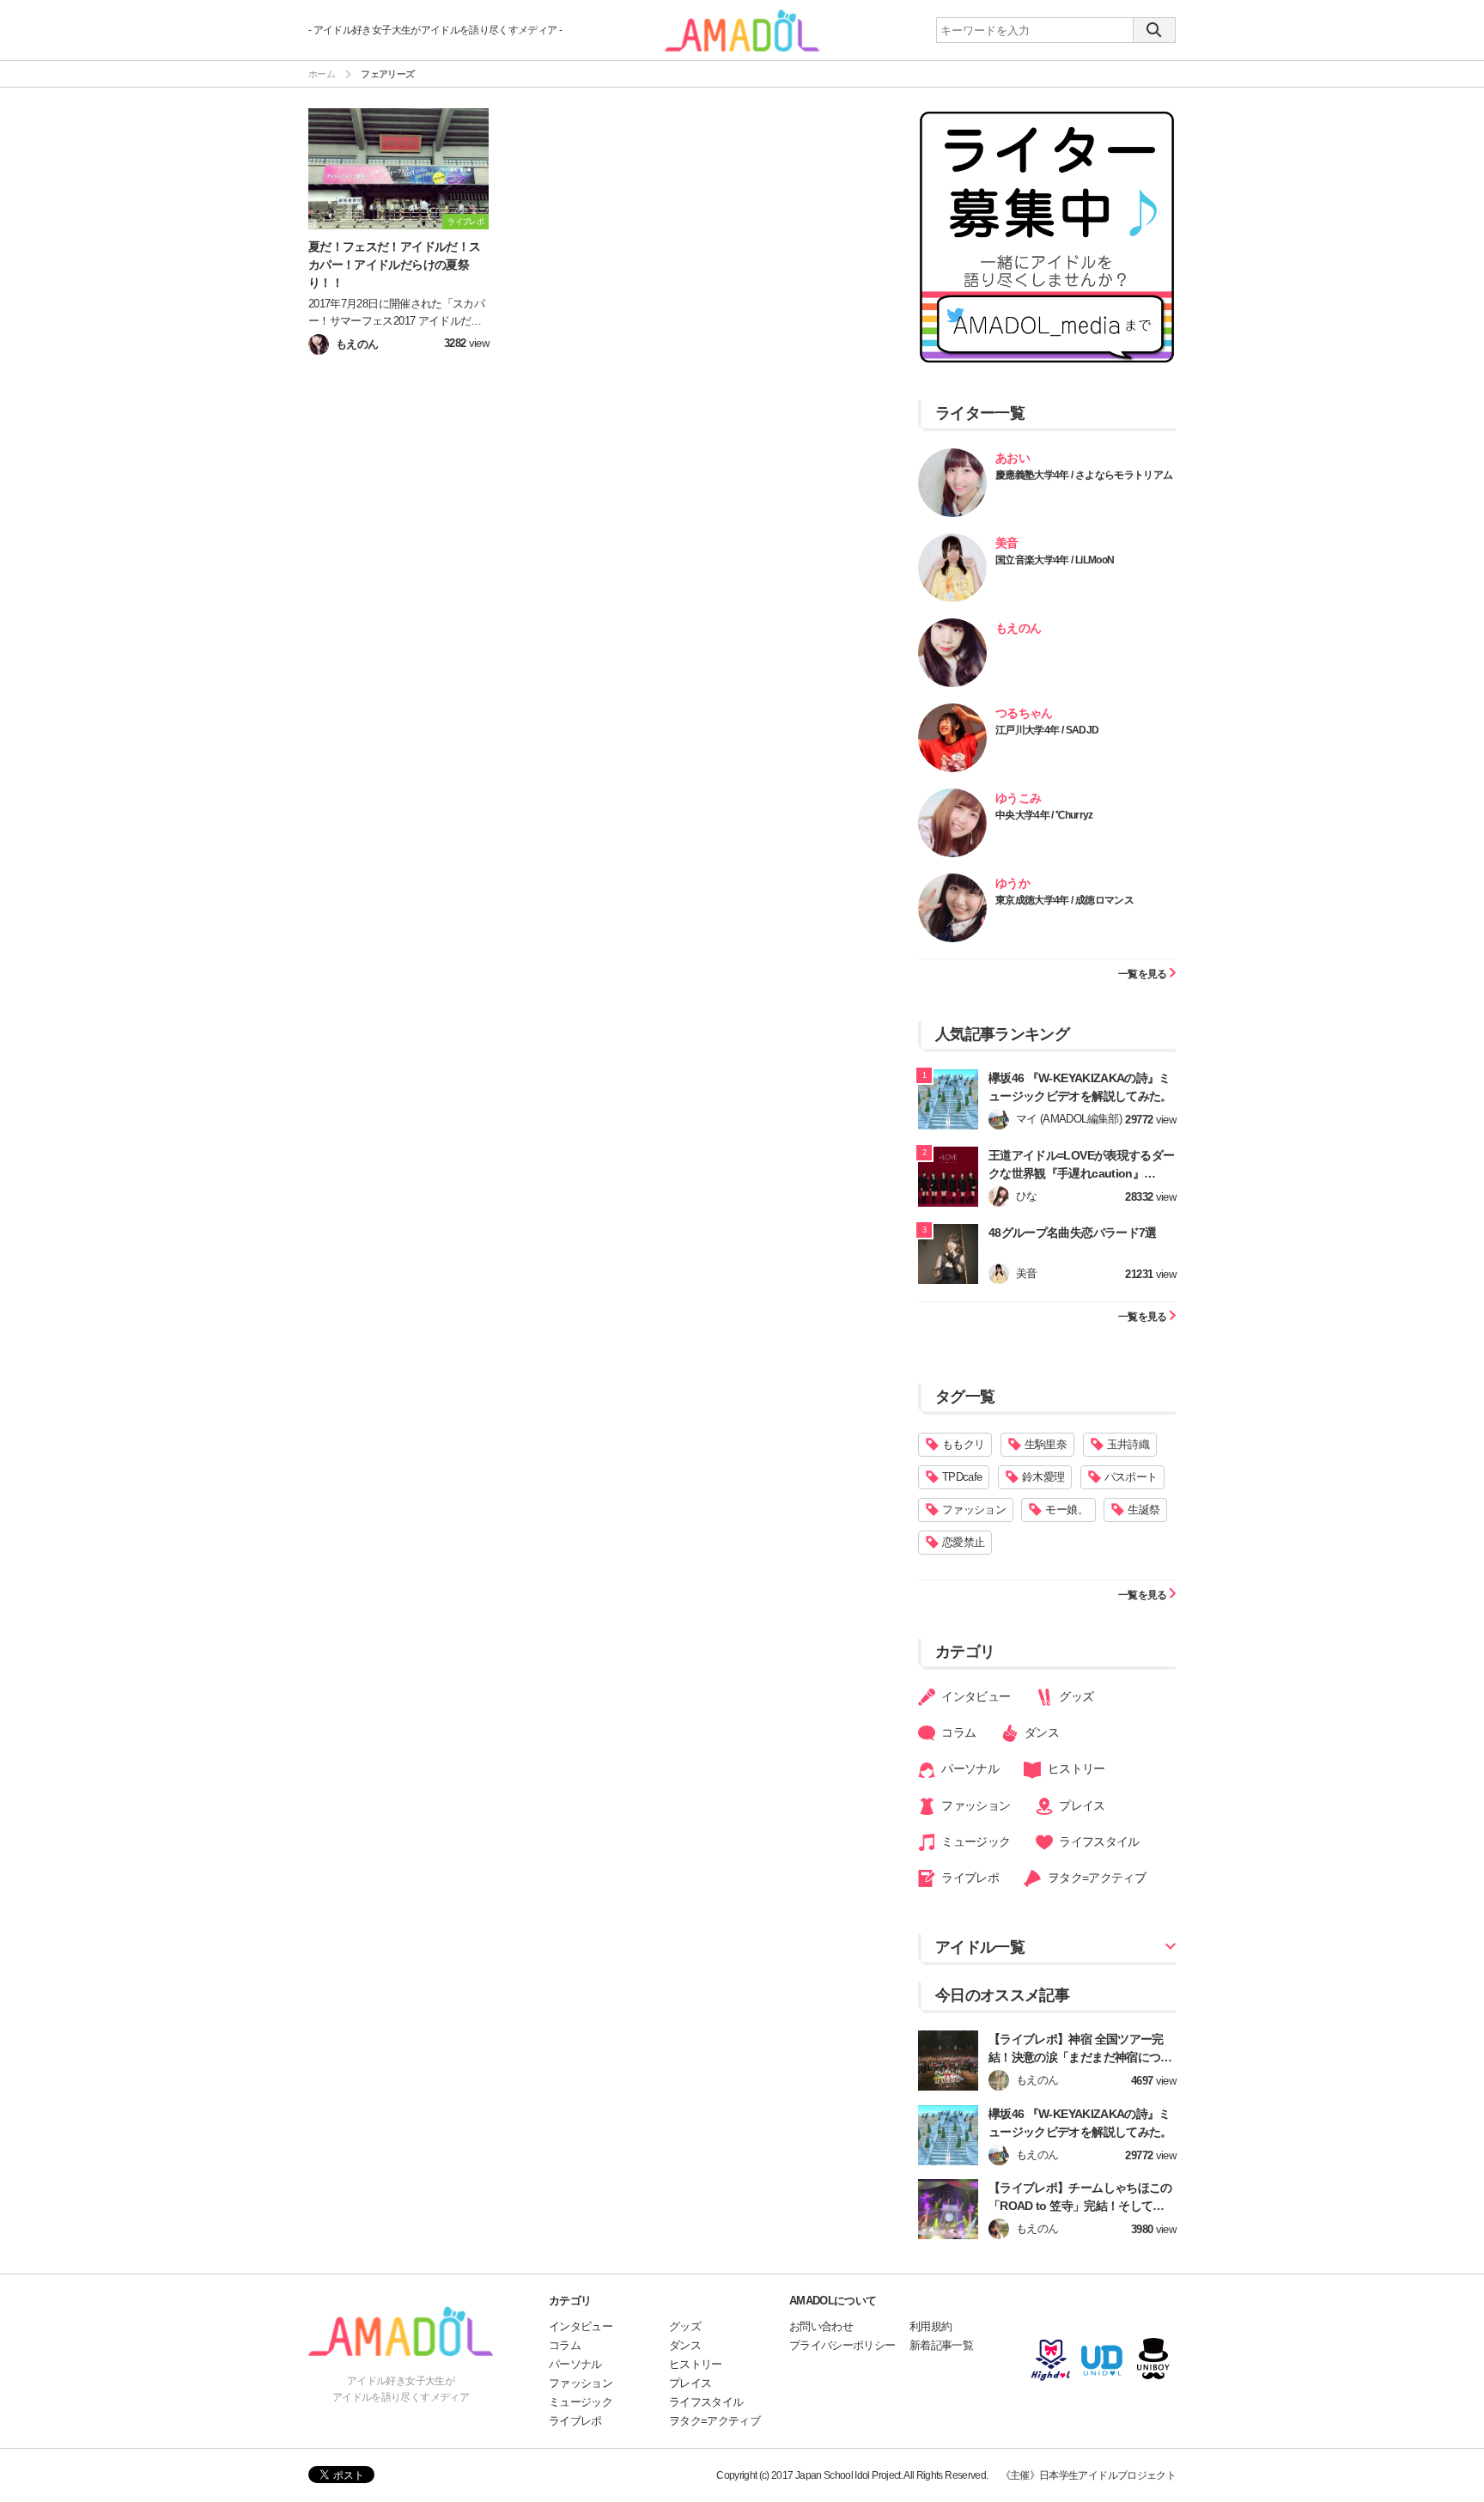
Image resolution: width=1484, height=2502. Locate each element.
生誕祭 (1143, 1510)
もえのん (1018, 628)
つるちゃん (1024, 713)
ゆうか (1013, 883)
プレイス (1081, 1805)
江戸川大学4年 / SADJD (1047, 730)
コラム (957, 1732)
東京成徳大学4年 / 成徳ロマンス (1064, 900)
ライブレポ (969, 1878)
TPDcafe (962, 1477)
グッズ (1075, 1696)
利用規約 (931, 2326)
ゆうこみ (1018, 798)
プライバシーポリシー (842, 2345)
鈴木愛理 (1043, 1477)
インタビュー (974, 1696)
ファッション (974, 1510)
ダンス (1040, 1732)
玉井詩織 (1128, 1444)
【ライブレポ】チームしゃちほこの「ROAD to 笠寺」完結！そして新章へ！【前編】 (1082, 2206)
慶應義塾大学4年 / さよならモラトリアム (1084, 475)
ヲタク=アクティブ (1095, 1878)
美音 (1007, 543)
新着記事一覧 (941, 2345)
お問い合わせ (821, 2326)
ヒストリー (1074, 1768)
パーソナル (969, 1768)
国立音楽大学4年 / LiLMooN (1055, 560)
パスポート (1131, 1477)
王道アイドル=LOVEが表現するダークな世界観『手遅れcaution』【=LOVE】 (1081, 1173)
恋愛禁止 (963, 1542)
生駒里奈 (1046, 1444)
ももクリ (963, 1444)
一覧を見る (1143, 974)
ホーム (322, 74)
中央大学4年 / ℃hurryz (1044, 815)
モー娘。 (1066, 1510)
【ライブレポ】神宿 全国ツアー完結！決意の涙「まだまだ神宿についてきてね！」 (1080, 2057)
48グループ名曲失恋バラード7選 (1073, 1233)
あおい (1013, 458)
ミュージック (974, 1841)
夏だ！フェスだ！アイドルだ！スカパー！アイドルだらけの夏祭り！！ (394, 265)
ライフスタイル (1098, 1841)
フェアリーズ (387, 74)
